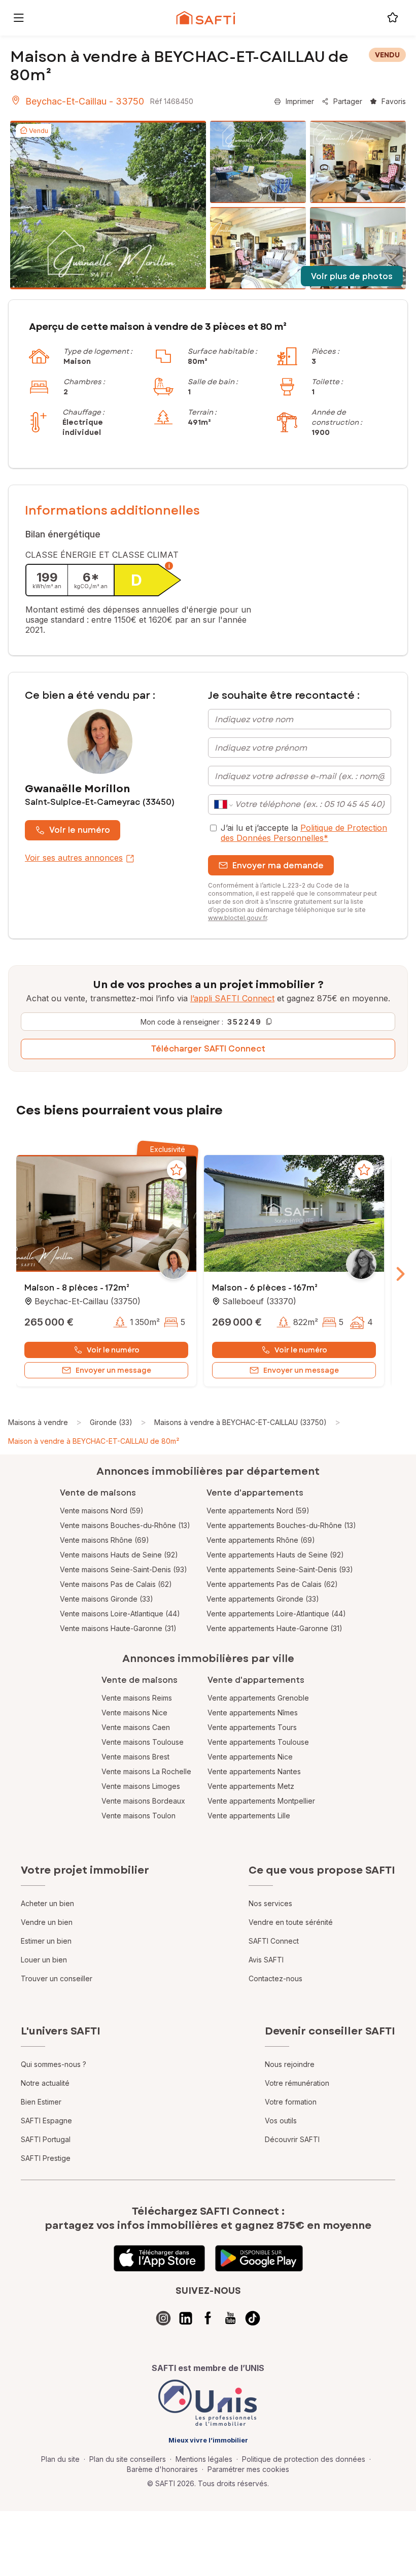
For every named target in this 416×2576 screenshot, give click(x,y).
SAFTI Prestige (46, 2158)
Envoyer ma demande (278, 866)
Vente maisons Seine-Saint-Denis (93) (124, 1569)
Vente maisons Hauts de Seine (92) (119, 1555)
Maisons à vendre (38, 1422)
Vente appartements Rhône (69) (261, 1540)
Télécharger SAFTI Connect (208, 1049)
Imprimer (300, 101)
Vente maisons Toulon (138, 1816)
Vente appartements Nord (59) (258, 1511)
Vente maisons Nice (134, 1713)
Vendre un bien (47, 1922)
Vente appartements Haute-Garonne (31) (274, 1628)
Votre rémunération (297, 2083)
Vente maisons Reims (137, 1698)
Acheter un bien (47, 1903)
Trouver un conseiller (57, 1978)
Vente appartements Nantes (254, 1771)
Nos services (270, 1903)
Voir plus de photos (352, 276)
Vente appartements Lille (249, 1816)
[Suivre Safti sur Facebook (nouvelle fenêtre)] (208, 2318)
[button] (106, 1214)
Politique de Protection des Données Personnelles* (304, 833)
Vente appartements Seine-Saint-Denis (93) (280, 1569)
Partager (348, 101)
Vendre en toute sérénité (291, 1922)
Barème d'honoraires (162, 2469)
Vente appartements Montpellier (261, 1801)
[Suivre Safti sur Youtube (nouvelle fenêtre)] (230, 2318)
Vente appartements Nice (250, 1757)
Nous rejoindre (290, 2064)
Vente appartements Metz (251, 1786)
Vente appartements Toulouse (258, 1742)
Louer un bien (44, 1960)
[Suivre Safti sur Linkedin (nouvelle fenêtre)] (186, 2318)
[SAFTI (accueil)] (206, 18)
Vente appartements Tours (252, 1727)
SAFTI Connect (274, 1941)
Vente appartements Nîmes (253, 1713)
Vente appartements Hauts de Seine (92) (275, 1555)
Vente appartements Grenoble (258, 1698)
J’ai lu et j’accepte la (304, 833)
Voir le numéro (80, 830)
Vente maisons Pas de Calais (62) (116, 1584)
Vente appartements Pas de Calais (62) (272, 1584)
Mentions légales (204, 2459)
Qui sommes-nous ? (54, 2064)
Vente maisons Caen (136, 1727)
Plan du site (60, 2459)
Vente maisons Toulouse (143, 1742)
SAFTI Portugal (46, 2139)
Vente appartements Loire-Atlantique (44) (276, 1614)
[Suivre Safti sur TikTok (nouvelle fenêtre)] (253, 2318)
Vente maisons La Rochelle (146, 1771)
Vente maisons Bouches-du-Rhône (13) (125, 1525)
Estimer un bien (46, 1941)
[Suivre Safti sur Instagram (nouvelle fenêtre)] (163, 2318)
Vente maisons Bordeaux (143, 1801)
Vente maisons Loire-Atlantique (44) (120, 1614)
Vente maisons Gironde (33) (107, 1599)
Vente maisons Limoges (141, 1786)
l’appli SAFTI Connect (232, 998)
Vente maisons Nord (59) (102, 1511)
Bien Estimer (41, 2102)
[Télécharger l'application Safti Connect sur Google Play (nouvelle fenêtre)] (259, 2258)
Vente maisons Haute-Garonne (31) (118, 1628)
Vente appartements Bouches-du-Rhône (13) (281, 1525)
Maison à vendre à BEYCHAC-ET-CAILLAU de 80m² (94, 1441)
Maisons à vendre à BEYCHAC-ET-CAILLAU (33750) (240, 1422)
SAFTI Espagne (46, 2121)
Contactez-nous (275, 1978)
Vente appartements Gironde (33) (263, 1599)
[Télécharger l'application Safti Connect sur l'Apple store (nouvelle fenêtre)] (159, 2258)
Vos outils (281, 2121)
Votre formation (291, 2102)
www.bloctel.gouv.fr (237, 918)
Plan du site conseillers (128, 2459)
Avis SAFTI (266, 1960)
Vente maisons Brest (135, 1757)
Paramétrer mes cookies (248, 2469)
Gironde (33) (111, 1422)
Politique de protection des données (304, 2459)
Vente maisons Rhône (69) (105, 1540)
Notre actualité (45, 2083)
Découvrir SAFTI (292, 2139)
